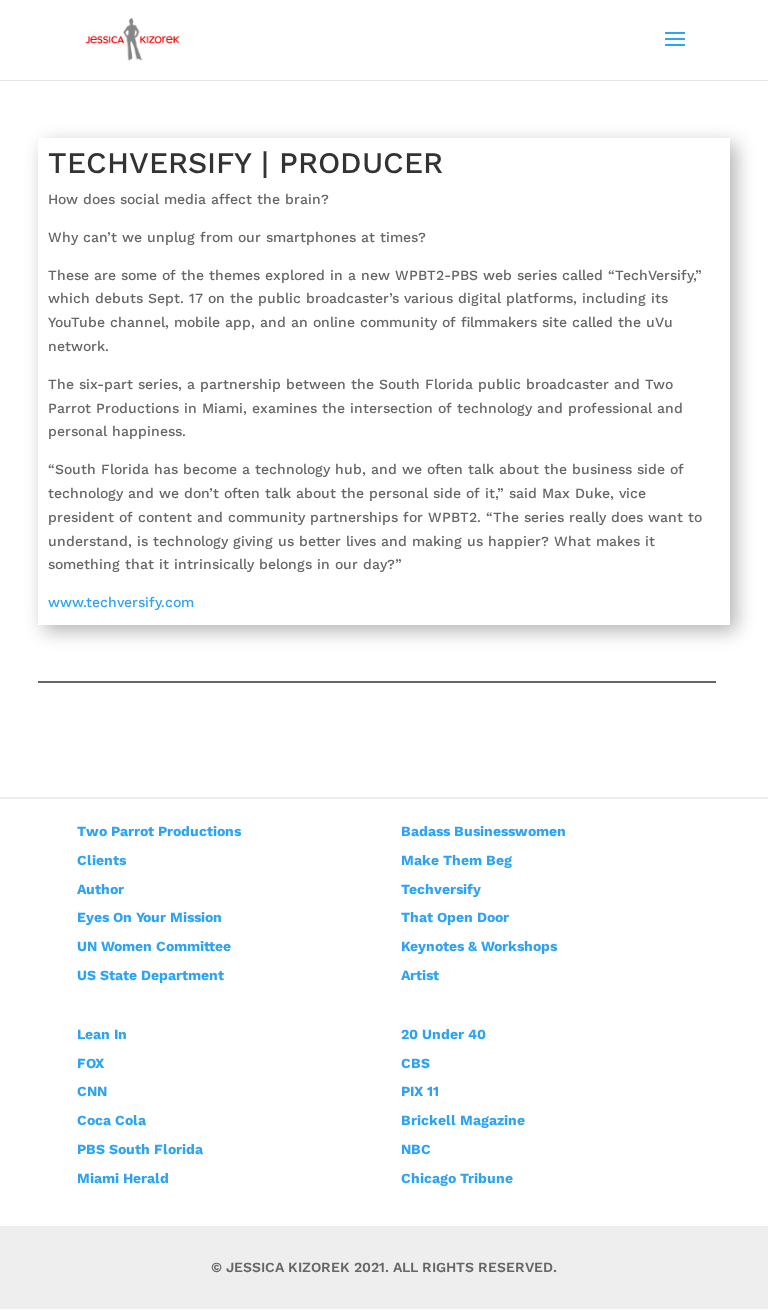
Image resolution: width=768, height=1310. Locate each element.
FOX (90, 1063)
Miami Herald (123, 1178)
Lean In (102, 1034)
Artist (420, 975)
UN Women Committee (154, 946)
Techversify (441, 889)
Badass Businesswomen (483, 831)
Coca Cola (111, 1120)
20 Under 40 (443, 1034)
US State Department (150, 975)
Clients (101, 860)
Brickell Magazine (463, 1120)
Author (100, 889)
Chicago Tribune (457, 1178)
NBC (416, 1149)
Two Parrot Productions (159, 831)
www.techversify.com (121, 602)
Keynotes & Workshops (479, 946)
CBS (415, 1063)
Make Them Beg (456, 860)
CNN (92, 1091)
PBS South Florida (140, 1149)
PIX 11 (420, 1091)
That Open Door (455, 917)
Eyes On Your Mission (149, 917)
